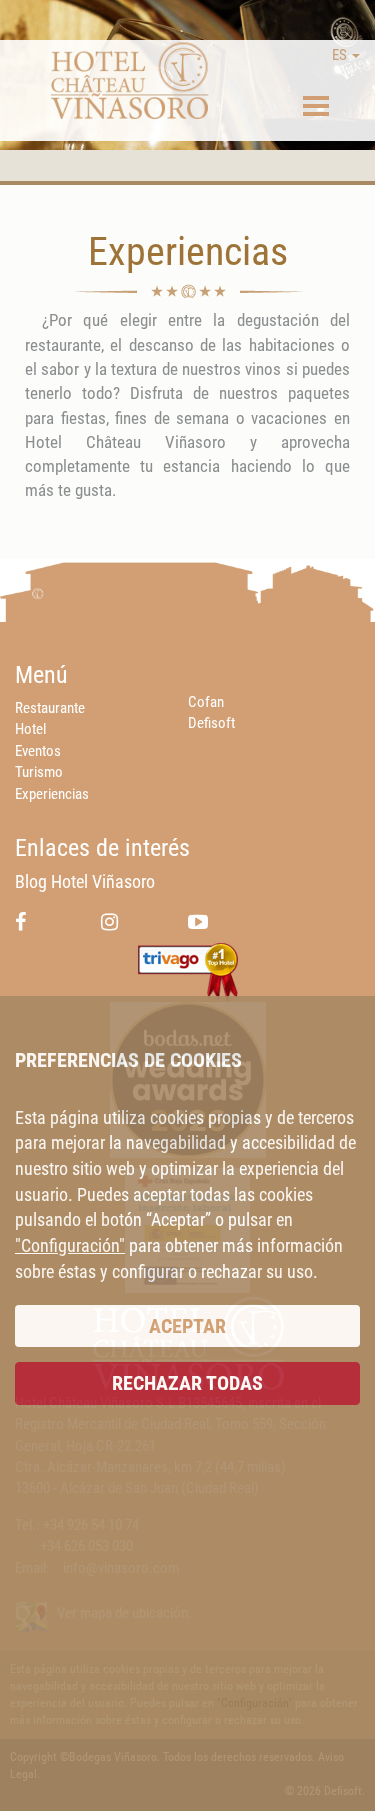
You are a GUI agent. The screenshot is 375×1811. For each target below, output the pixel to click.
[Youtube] (198, 921)
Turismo (39, 772)
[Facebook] (20, 921)
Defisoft (211, 723)
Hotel (30, 729)
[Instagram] (109, 921)
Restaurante (50, 708)
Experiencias (52, 794)
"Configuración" (70, 1245)
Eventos (38, 751)
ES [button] (341, 55)
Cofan (206, 702)
